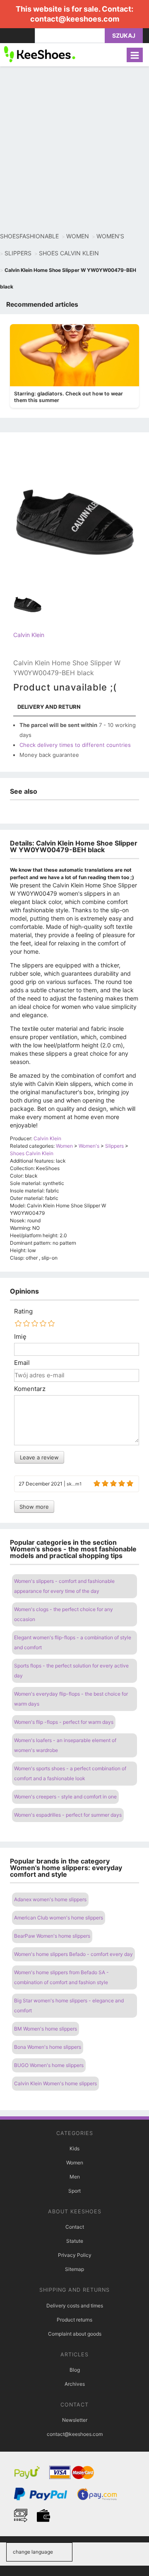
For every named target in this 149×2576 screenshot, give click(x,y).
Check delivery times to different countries (75, 745)
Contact (75, 2227)
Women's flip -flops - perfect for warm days (64, 1722)
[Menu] (135, 55)
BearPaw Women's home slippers (52, 1936)
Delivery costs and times (75, 2306)
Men (75, 2177)
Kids (74, 2148)
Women (75, 2163)
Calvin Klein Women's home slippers (55, 2083)
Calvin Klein (29, 635)
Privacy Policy (75, 2255)
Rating (23, 1311)
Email (22, 1363)
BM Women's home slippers (46, 2029)
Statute (75, 2241)
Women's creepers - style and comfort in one (65, 1797)
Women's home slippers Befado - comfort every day (73, 1954)
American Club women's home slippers (59, 1918)
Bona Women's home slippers (48, 2047)
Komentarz (30, 1389)
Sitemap (74, 2269)
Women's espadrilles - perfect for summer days (68, 1815)
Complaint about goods (75, 2334)
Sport (74, 2191)
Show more (34, 1507)
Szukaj (124, 35)
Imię (20, 1337)
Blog (75, 2370)
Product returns (74, 2320)
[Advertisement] (74, 149)
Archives (75, 2384)
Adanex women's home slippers (50, 1899)
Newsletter (75, 2420)
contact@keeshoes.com (75, 19)
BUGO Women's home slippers (49, 2065)
